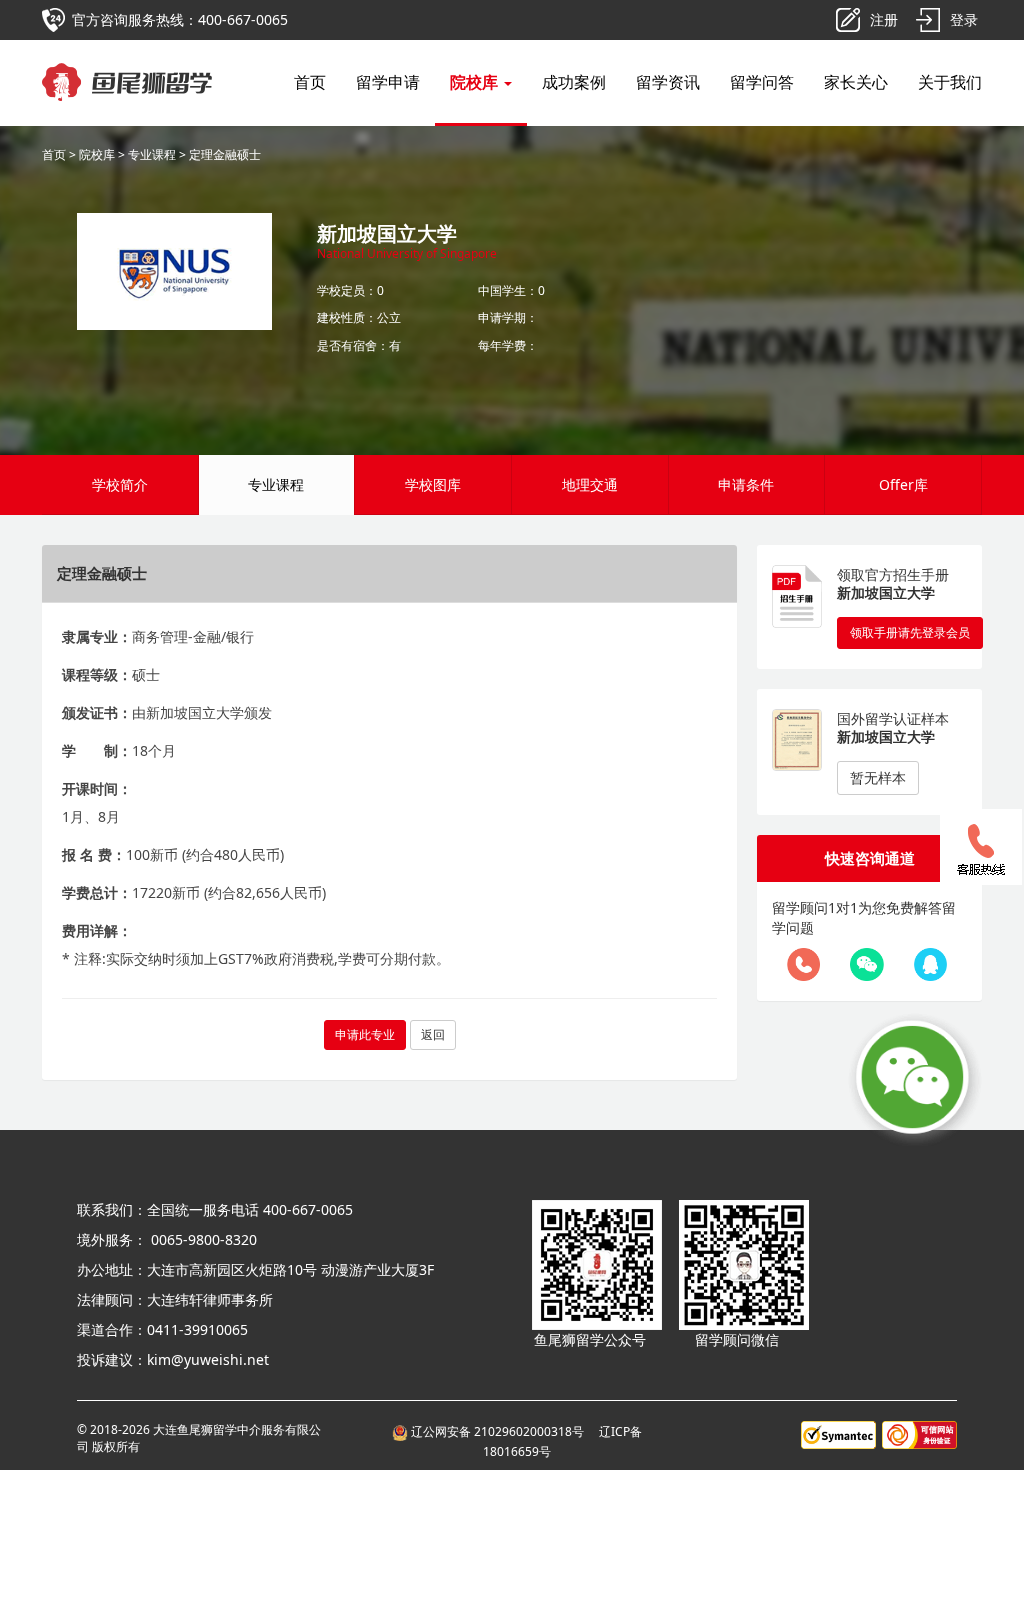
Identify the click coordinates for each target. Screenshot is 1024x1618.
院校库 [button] (476, 82)
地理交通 (590, 484)
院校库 (97, 154)
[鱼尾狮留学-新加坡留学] (127, 65)
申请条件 (746, 484)
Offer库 (903, 484)
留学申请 (388, 82)
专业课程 (152, 154)
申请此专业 (365, 1034)
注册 (884, 19)
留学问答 (762, 82)
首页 (310, 82)
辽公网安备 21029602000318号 (499, 1431)
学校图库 (433, 484)
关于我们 (950, 82)
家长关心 (856, 82)
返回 (433, 1034)
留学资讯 (668, 82)
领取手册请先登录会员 (910, 632)
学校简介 (120, 484)
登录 (964, 19)
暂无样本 (878, 777)
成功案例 (574, 82)
